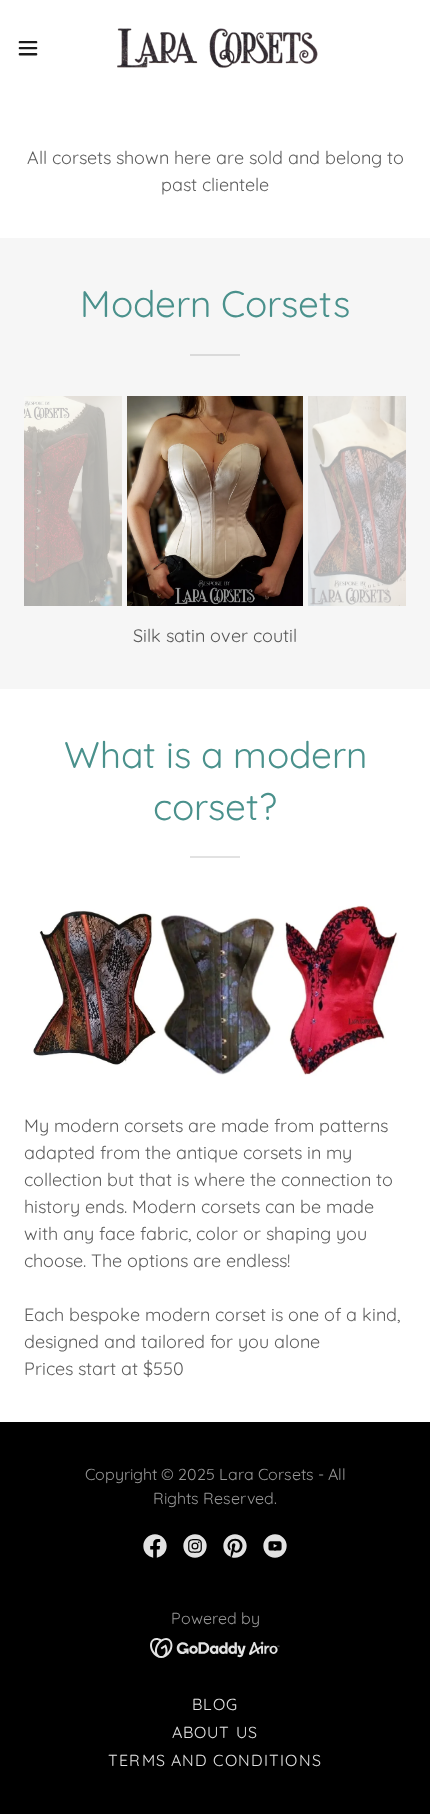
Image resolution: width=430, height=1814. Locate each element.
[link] (215, 48)
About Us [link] (215, 1732)
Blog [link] (215, 1704)
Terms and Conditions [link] (215, 1760)
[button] (39, 48)
